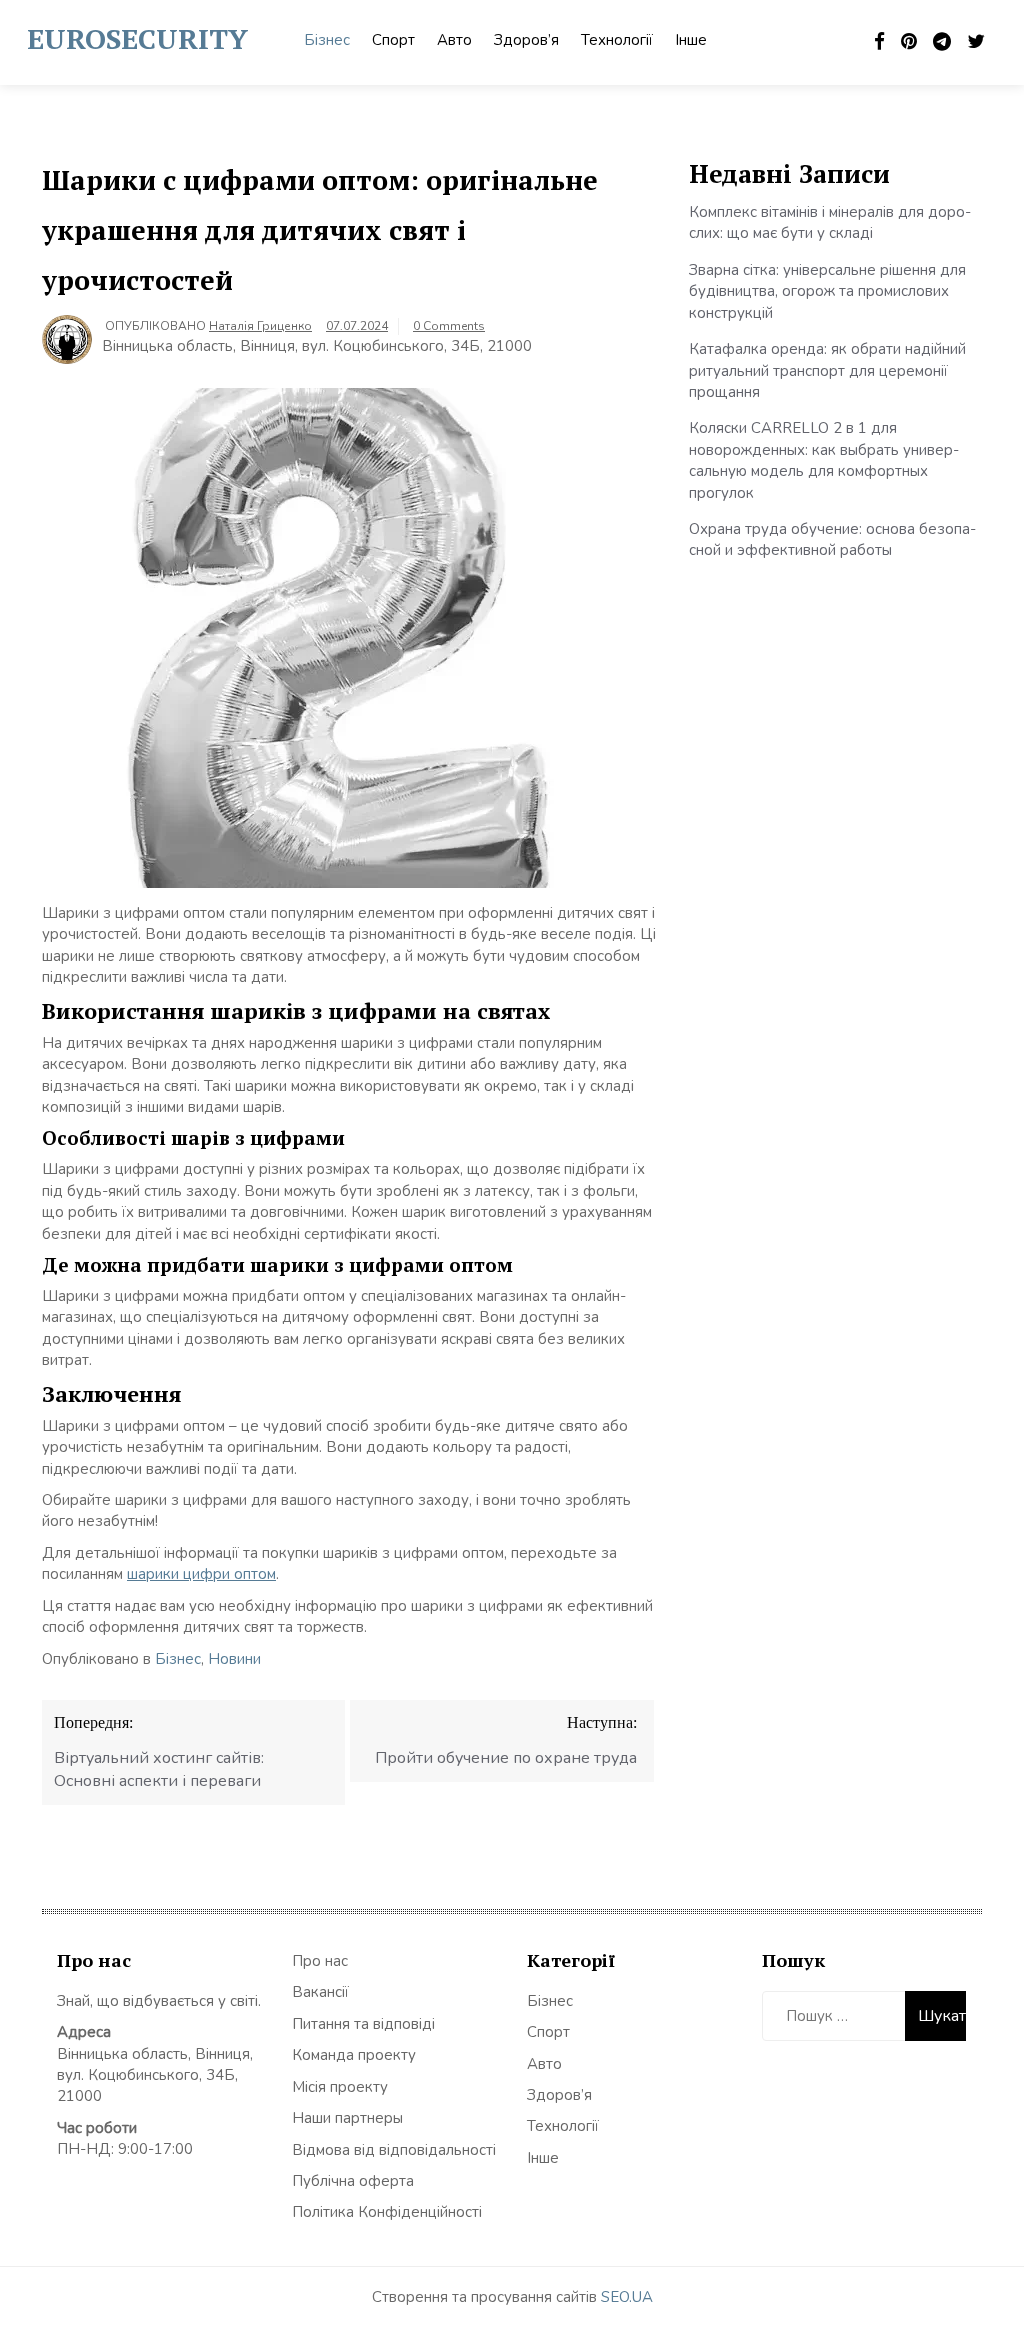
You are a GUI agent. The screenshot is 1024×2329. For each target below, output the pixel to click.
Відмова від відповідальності (394, 2150)
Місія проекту (340, 2087)
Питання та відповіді (363, 2024)
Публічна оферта (353, 2181)
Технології (617, 40)
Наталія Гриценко (260, 326)
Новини (234, 1659)
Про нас (320, 1961)
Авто (454, 40)
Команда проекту (354, 2055)
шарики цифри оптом (201, 1574)
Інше (691, 40)
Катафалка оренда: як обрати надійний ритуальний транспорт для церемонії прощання (827, 370)
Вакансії (320, 1992)
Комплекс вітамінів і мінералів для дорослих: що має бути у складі (830, 222)
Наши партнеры (347, 2118)
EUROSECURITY (137, 38)
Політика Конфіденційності (387, 2212)
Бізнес (327, 40)
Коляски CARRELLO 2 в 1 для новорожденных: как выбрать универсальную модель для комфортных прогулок (824, 460)
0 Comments (449, 326)
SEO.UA (627, 2297)
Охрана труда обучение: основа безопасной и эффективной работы (832, 539)
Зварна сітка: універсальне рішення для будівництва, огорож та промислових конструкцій (827, 291)
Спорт (393, 40)
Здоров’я (526, 40)
